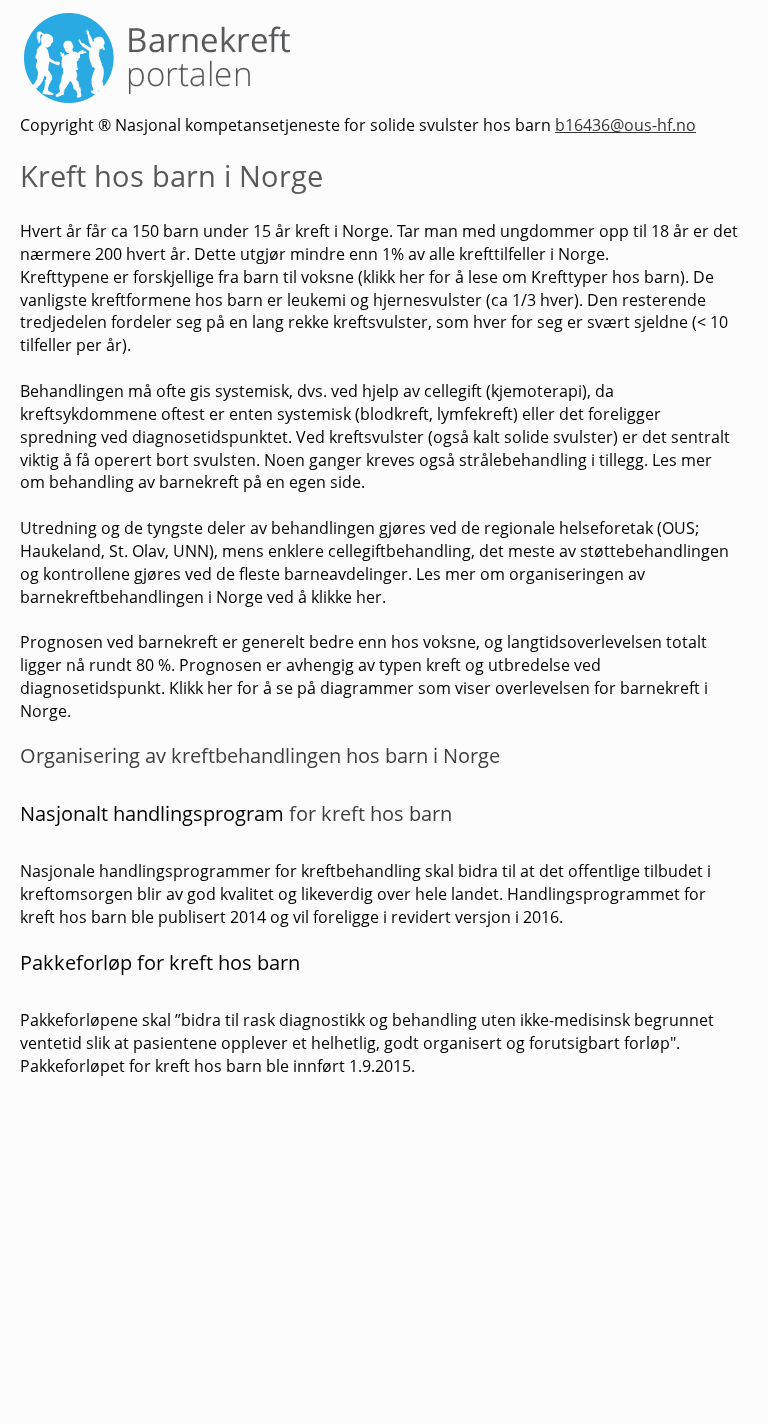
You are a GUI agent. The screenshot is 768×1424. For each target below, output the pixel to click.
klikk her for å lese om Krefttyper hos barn (521, 277)
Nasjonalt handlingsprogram (152, 813)
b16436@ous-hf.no (625, 125)
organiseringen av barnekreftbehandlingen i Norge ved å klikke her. (332, 585)
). (684, 277)
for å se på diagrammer (325, 688)
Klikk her (203, 688)
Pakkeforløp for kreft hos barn (160, 962)
